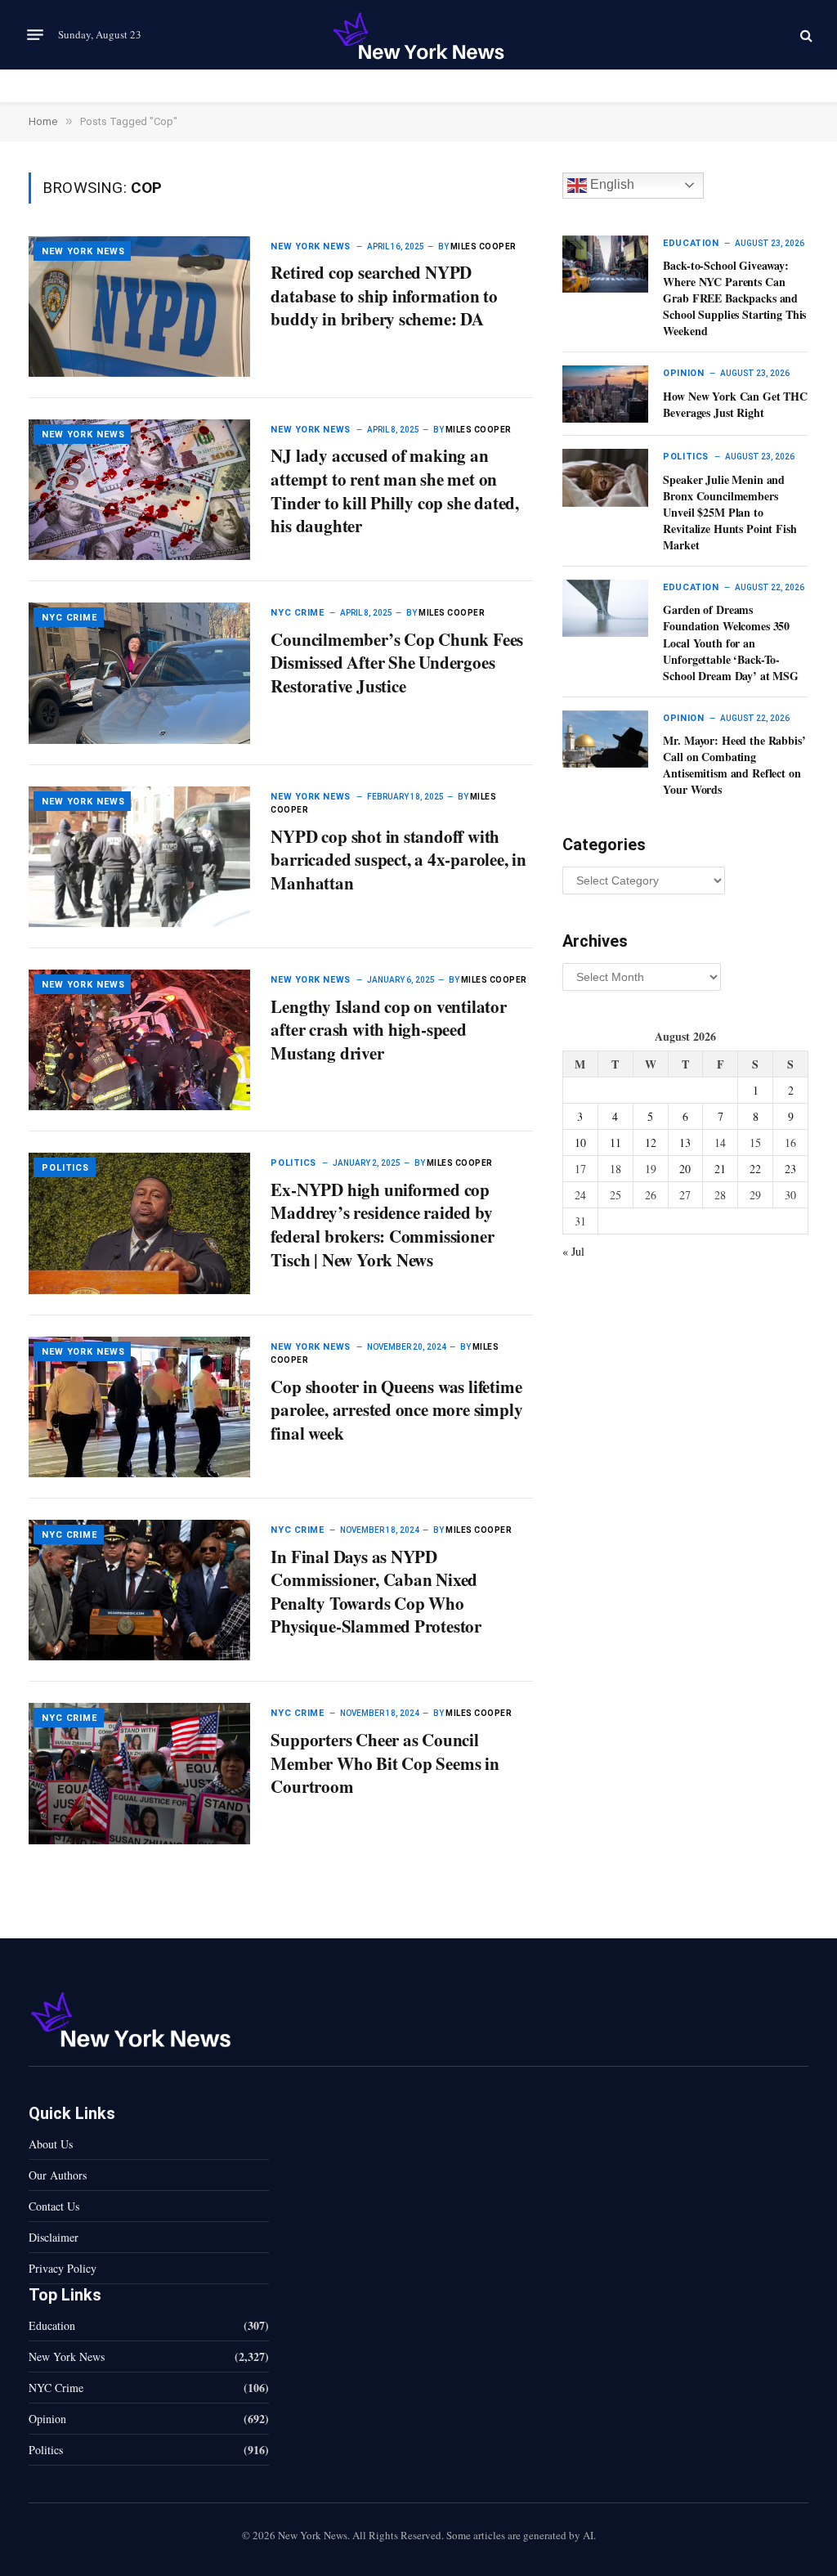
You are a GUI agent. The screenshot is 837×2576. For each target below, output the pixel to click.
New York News (83, 251)
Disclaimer (54, 2237)
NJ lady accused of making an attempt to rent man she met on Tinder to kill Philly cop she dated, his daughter (394, 491)
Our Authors (58, 2175)
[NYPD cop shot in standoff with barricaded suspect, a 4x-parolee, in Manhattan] (139, 857)
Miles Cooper (483, 246)
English (611, 184)
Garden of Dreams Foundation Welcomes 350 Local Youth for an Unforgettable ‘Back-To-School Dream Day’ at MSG (731, 643)
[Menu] (35, 35)
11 (615, 1142)
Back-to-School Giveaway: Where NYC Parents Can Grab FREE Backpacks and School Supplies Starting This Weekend (734, 298)
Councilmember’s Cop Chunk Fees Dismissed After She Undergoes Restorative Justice (397, 663)
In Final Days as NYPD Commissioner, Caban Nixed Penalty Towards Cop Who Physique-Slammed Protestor (378, 1592)
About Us (51, 2144)
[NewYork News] (418, 35)
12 (651, 1142)
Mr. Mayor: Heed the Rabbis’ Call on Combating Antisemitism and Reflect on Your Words (734, 765)
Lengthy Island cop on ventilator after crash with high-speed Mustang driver (388, 1030)
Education (691, 243)
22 (755, 1169)
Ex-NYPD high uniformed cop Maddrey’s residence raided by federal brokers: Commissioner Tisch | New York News (382, 1225)
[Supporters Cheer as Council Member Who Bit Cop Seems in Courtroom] (139, 1773)
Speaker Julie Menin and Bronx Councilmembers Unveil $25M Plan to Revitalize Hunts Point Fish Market (730, 513)
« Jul (573, 1251)
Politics (65, 1168)
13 (685, 1142)
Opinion (683, 373)
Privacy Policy (63, 2268)
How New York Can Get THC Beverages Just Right (735, 405)
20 (685, 1169)
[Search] (805, 35)
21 (720, 1169)
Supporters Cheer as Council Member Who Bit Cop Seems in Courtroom (385, 1763)
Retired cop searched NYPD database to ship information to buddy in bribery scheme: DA (384, 296)
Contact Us (54, 2206)
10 (580, 1142)
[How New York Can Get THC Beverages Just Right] (605, 394)
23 (790, 1169)
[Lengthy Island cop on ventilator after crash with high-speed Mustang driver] (139, 1040)
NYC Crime (69, 618)
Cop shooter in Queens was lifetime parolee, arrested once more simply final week (396, 1410)
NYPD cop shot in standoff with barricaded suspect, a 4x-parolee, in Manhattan (398, 860)
